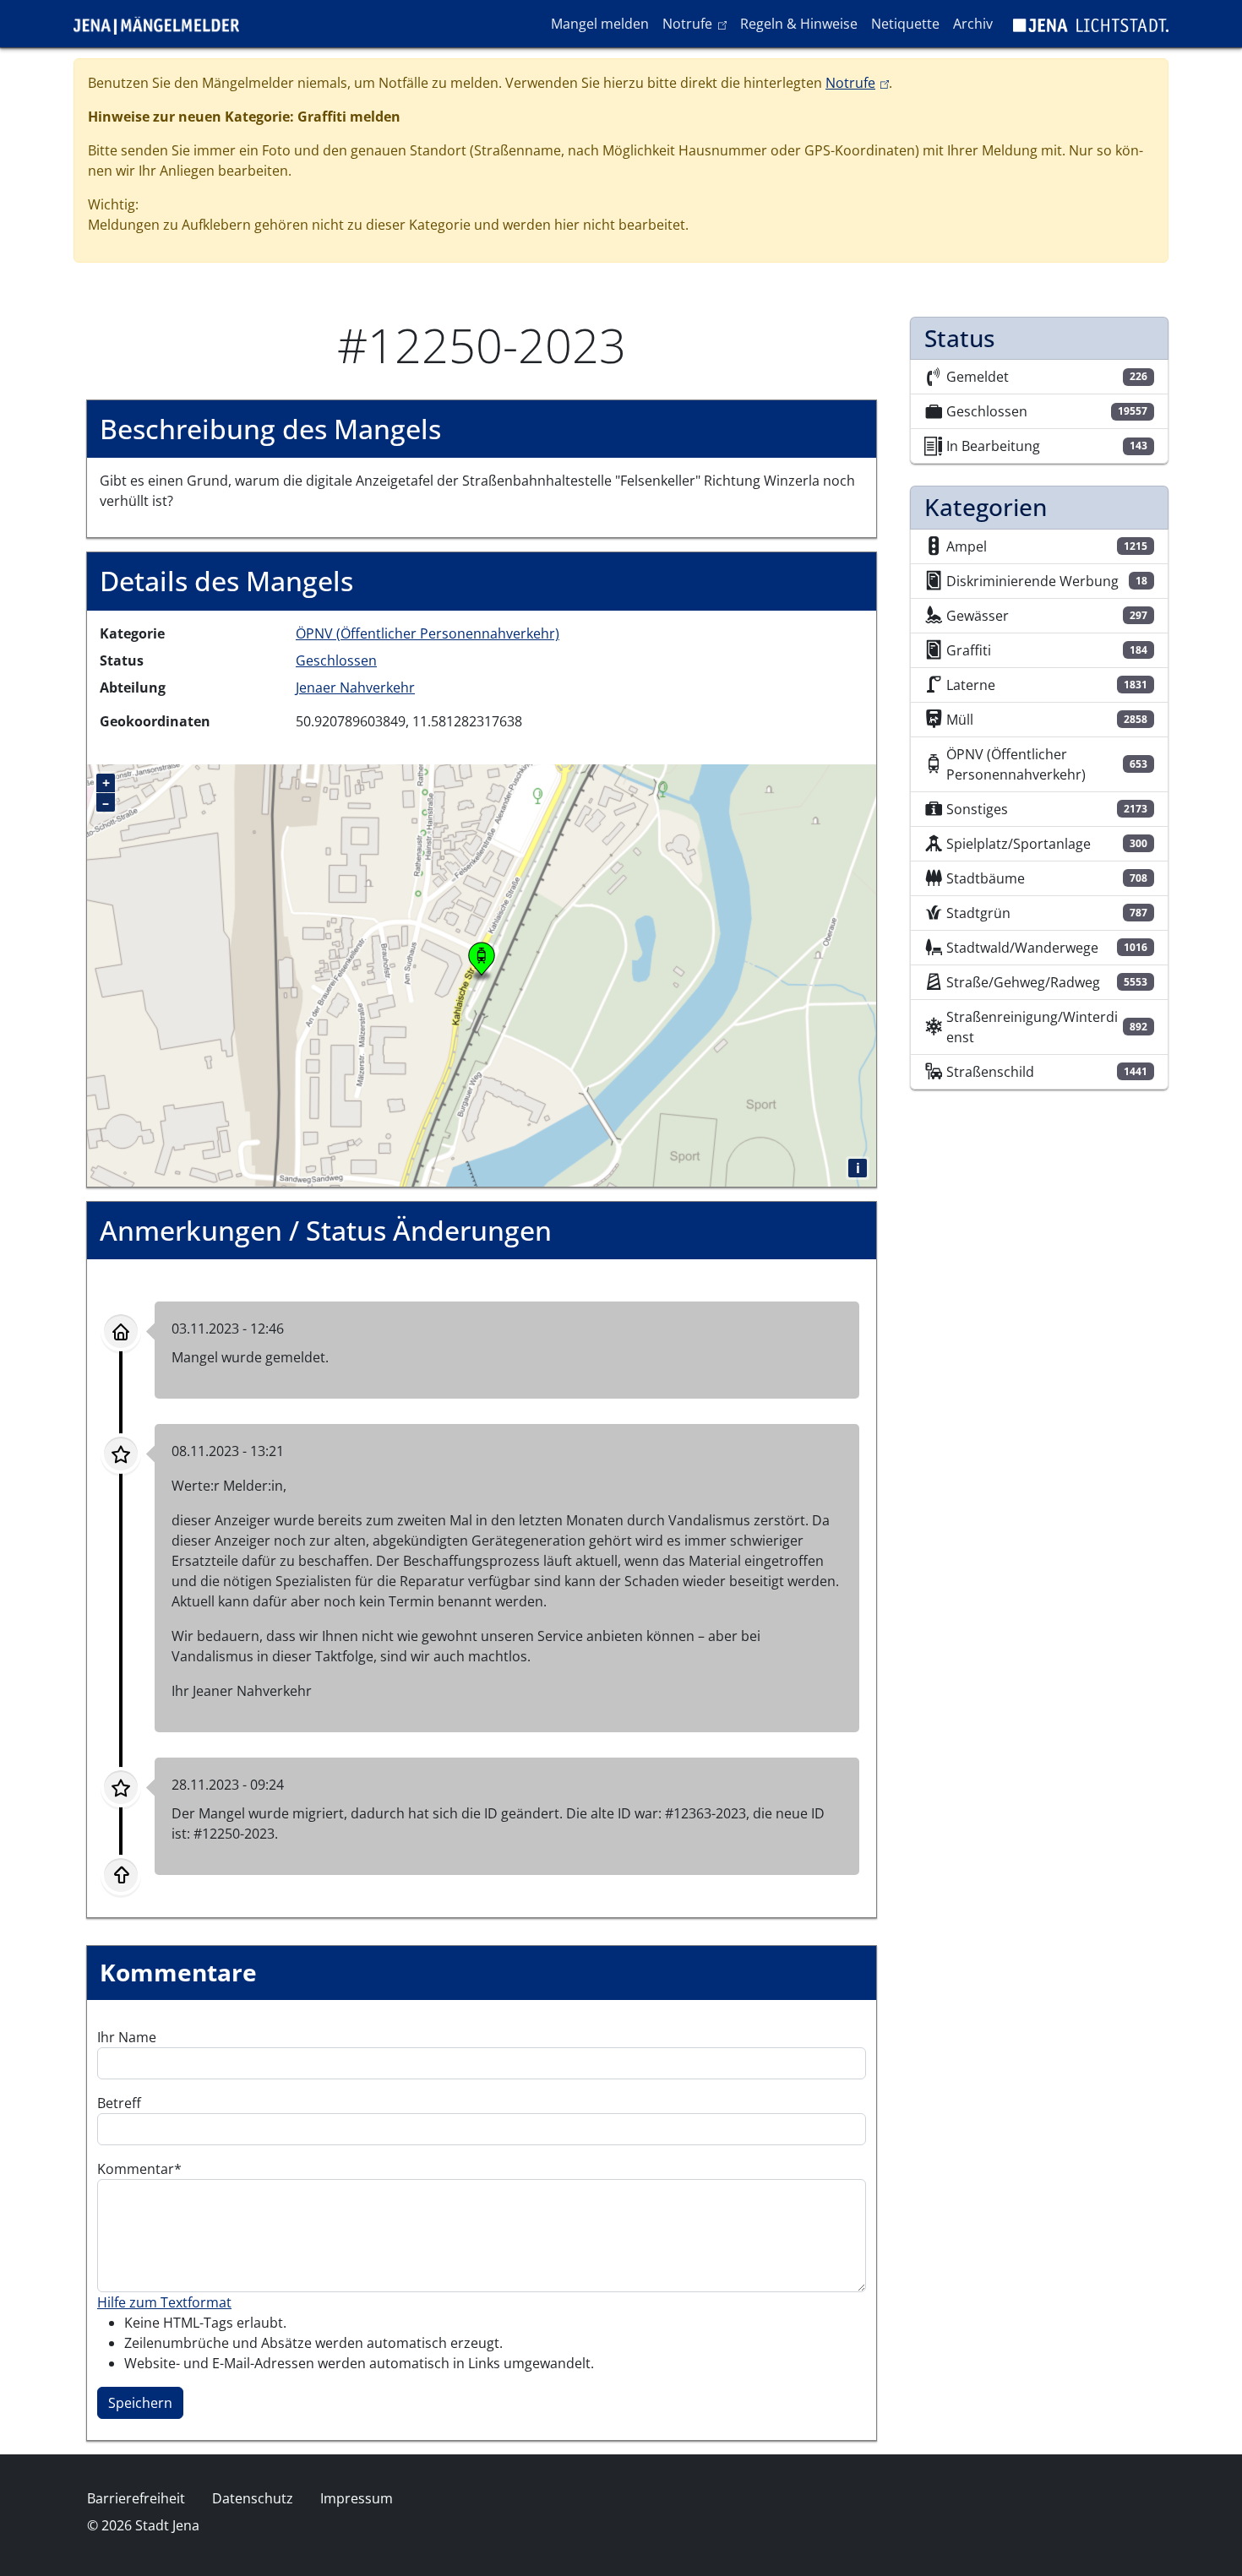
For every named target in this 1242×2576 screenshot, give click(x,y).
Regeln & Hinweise (799, 24)
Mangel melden (600, 24)
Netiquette (905, 24)
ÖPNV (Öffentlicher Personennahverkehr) (428, 633)
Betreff (119, 2103)
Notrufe (697, 23)
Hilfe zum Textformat (164, 2302)
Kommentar (136, 2169)
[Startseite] (163, 24)
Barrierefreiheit (136, 2498)
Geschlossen (336, 660)
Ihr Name (127, 2037)
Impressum (357, 2498)
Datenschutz (253, 2498)
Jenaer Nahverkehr (355, 687)
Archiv (973, 24)
